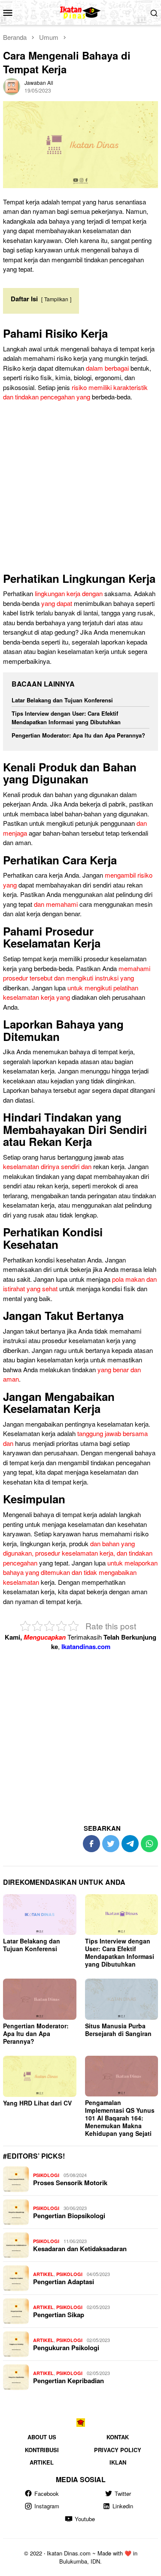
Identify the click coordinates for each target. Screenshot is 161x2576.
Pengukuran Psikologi (66, 2348)
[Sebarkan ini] (91, 1844)
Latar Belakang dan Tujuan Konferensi (62, 700)
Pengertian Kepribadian (68, 2381)
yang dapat (57, 603)
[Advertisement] (80, 489)
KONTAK (118, 2437)
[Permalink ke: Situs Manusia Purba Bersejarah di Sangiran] (122, 1999)
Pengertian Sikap (59, 2315)
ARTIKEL (43, 2274)
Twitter (123, 2494)
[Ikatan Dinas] (80, 11)
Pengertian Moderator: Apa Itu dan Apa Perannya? (78, 735)
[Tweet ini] (111, 1844)
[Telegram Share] (130, 1844)
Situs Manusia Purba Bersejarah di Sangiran (118, 2030)
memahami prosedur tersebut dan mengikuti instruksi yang (77, 973)
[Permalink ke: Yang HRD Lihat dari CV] (40, 2076)
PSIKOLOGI (46, 2175)
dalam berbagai (107, 368)
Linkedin (123, 2506)
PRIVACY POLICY (118, 2450)
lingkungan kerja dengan (69, 593)
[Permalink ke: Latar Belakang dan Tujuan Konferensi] (40, 1915)
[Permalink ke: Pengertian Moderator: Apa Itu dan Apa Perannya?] (40, 1999)
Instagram (47, 2506)
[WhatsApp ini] (149, 1844)
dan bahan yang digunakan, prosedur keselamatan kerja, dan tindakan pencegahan (78, 1553)
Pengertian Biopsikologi (69, 2216)
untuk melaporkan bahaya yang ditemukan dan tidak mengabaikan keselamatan (80, 1572)
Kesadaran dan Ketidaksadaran (80, 2249)
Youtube (85, 2519)
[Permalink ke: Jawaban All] (12, 85)
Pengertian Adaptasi (64, 2282)
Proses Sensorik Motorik (70, 2183)
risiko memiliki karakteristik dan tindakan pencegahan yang (75, 392)
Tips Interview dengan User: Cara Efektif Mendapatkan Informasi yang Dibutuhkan (66, 718)
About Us (42, 2437)
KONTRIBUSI (42, 2450)
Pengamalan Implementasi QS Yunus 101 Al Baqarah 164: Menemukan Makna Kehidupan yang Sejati (120, 2118)
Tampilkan (56, 299)
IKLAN (118, 2462)
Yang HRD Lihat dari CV (37, 2103)
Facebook (47, 2494)
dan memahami (56, 904)
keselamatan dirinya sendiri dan (47, 1166)
